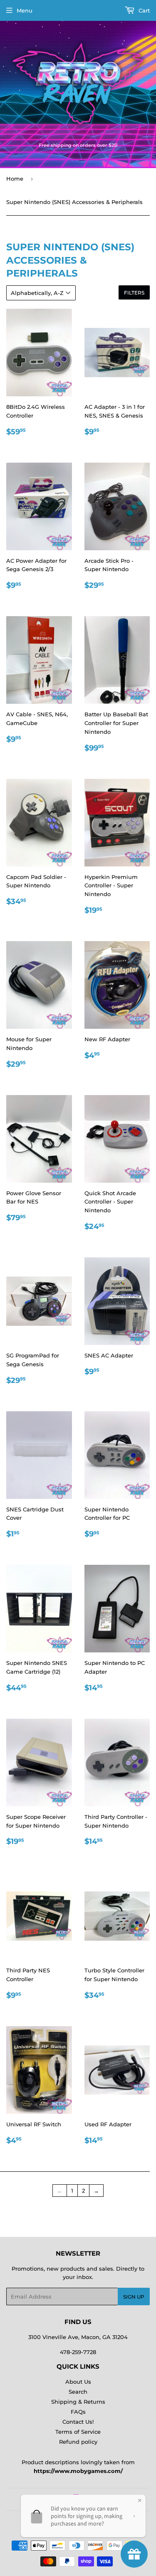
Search (78, 2392)
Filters (134, 293)
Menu (25, 10)
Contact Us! (78, 2422)
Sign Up (134, 2297)
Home (15, 179)
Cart (143, 10)
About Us (78, 2382)
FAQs (78, 2412)
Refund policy (78, 2442)
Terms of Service (78, 2432)
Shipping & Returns (78, 2402)
